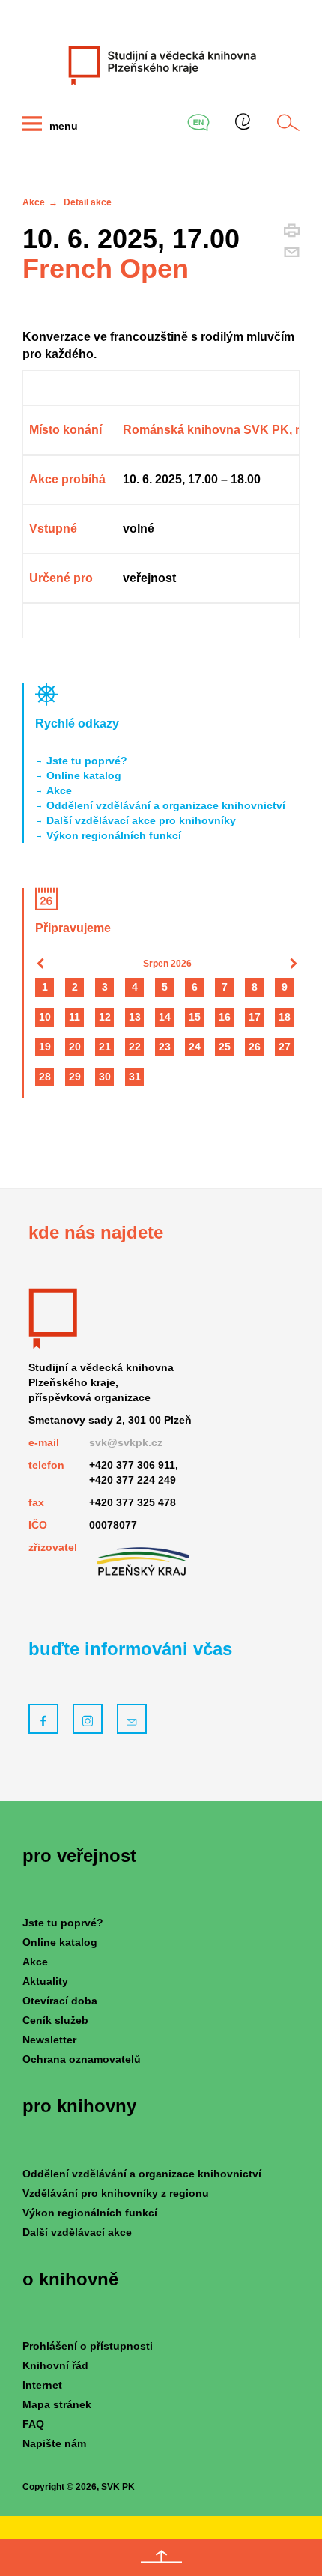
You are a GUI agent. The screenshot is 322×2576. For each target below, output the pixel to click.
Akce (34, 202)
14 (165, 1017)
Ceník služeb (55, 2020)
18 (285, 1017)
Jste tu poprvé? (87, 761)
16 (225, 1017)
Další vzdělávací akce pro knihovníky (141, 820)
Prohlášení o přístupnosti (88, 2346)
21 (105, 1047)
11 (75, 1017)
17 (255, 1017)
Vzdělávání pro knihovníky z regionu (116, 2193)
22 (135, 1047)
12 (105, 1017)
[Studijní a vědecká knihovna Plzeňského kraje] (161, 65)
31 (135, 1077)
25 (225, 1047)
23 (165, 1047)
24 (195, 1047)
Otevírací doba (60, 2001)
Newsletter (49, 2040)
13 (135, 1017)
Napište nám (54, 2443)
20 (75, 1047)
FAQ (33, 2424)
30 (105, 1077)
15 (195, 1017)
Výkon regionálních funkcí (114, 835)
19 (45, 1047)
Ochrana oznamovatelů (82, 2059)
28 (45, 1077)
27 (285, 1047)
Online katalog (84, 775)
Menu (62, 126)
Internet (42, 2385)
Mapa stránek (57, 2404)
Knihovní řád (55, 2365)
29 (75, 1077)
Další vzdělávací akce (77, 2232)
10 (45, 1017)
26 (255, 1047)
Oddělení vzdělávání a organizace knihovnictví (166, 805)
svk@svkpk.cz (126, 1442)
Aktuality (45, 1981)
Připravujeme (73, 928)
